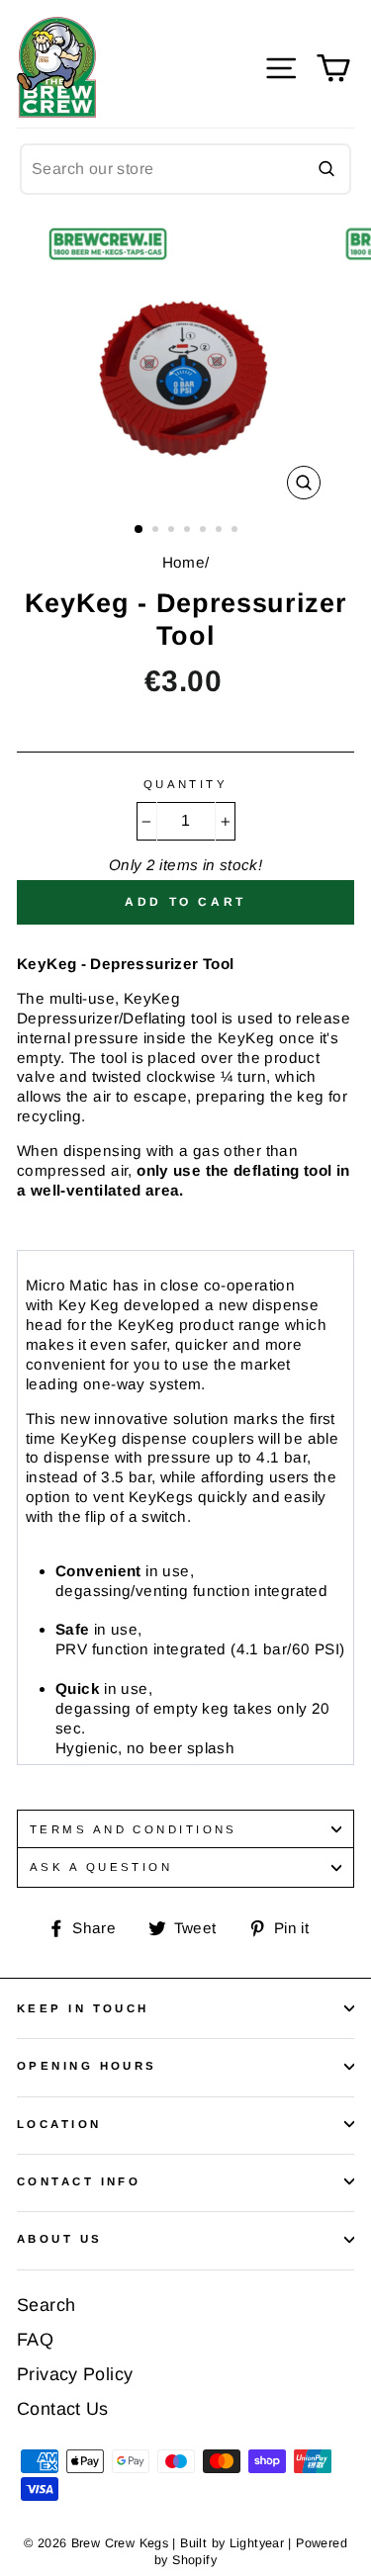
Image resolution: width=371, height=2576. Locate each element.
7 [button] (236, 531)
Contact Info (79, 2181)
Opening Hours (87, 2066)
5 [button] (205, 531)
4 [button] (189, 531)
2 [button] (157, 531)
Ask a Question (101, 1867)
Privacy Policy (75, 2374)
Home (184, 562)
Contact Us (63, 2409)
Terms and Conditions (134, 1829)
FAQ (35, 2340)
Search (46, 2305)
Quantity (186, 784)
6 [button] (221, 531)
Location (59, 2124)
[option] (186, 363)
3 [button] (173, 531)
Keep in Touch (83, 2008)
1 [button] (139, 530)
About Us (60, 2239)
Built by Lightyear (232, 2543)
